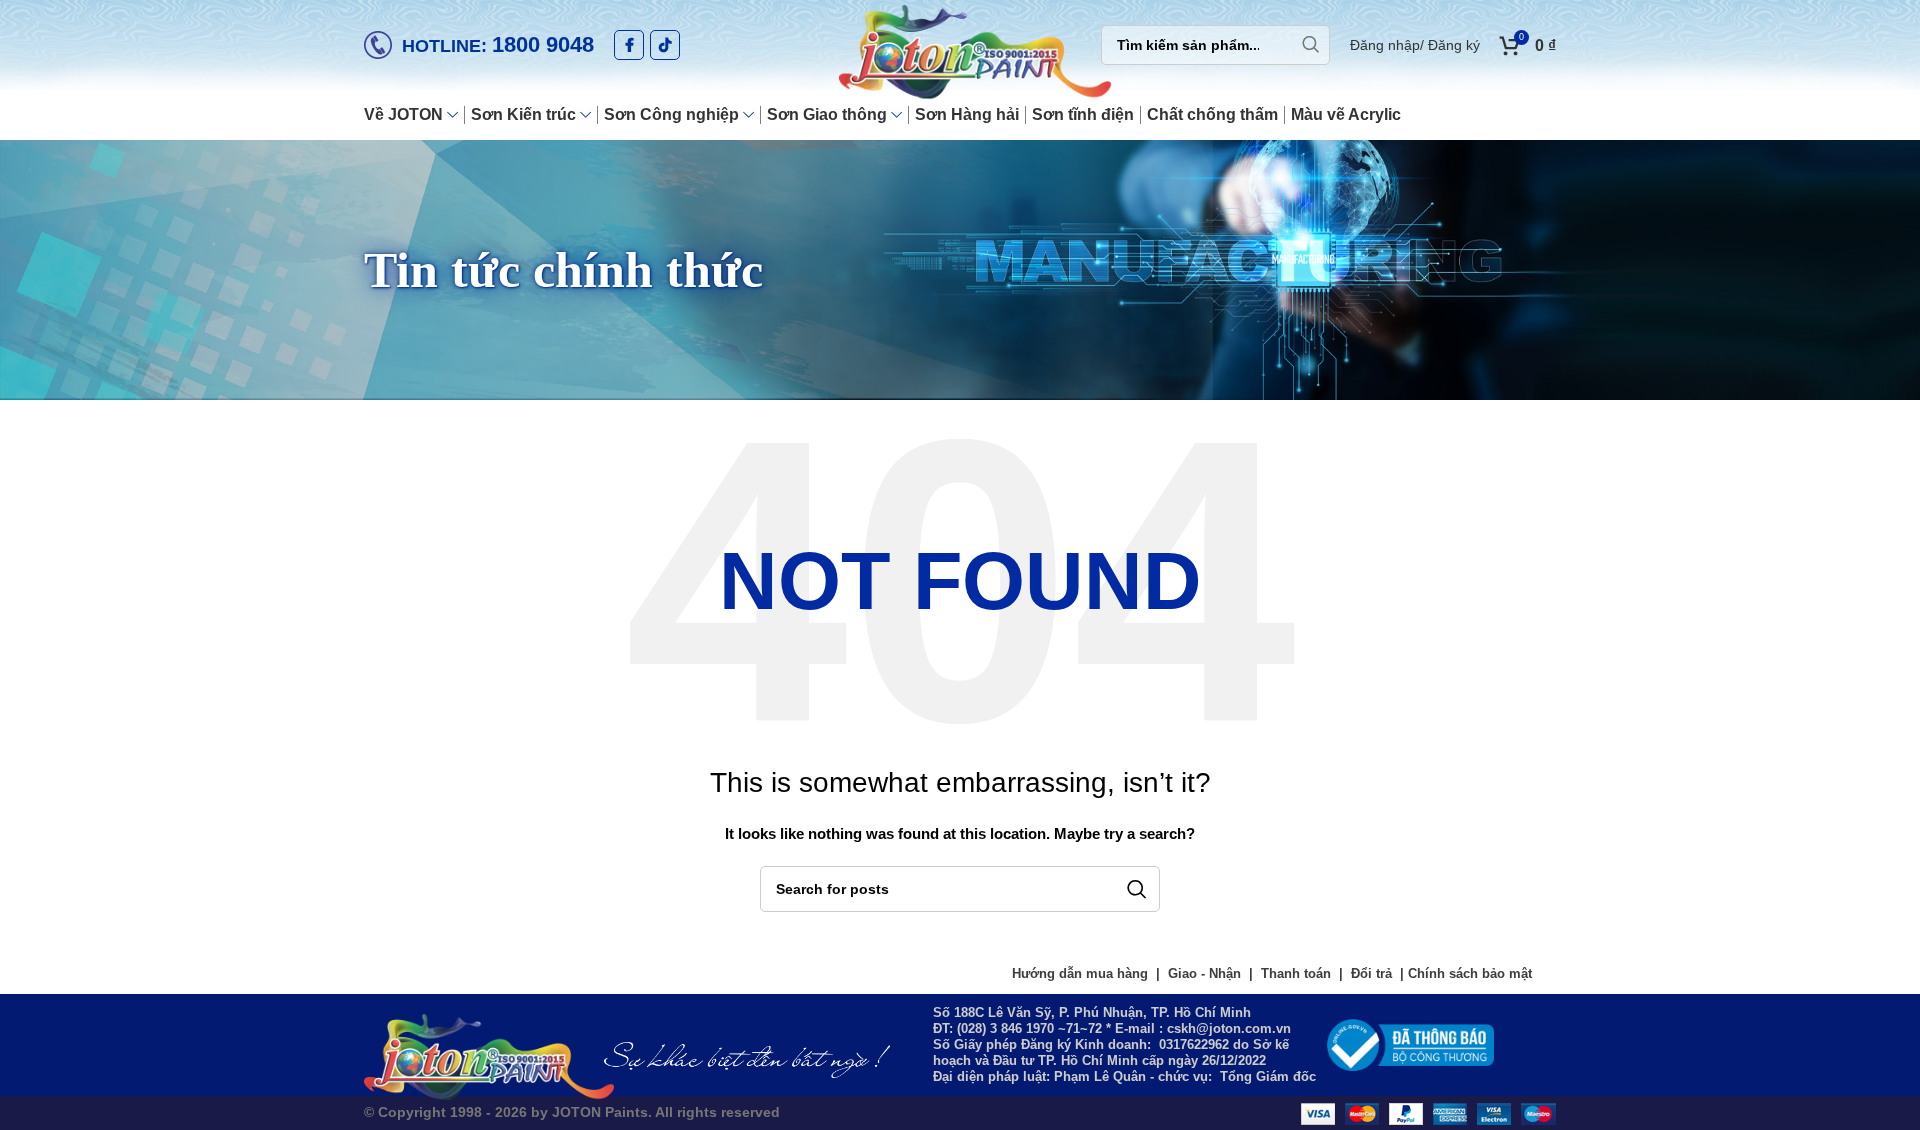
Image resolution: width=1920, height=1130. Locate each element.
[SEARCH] (1310, 45)
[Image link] (1410, 1044)
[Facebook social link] (629, 45)
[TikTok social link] (665, 45)
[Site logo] (960, 54)
